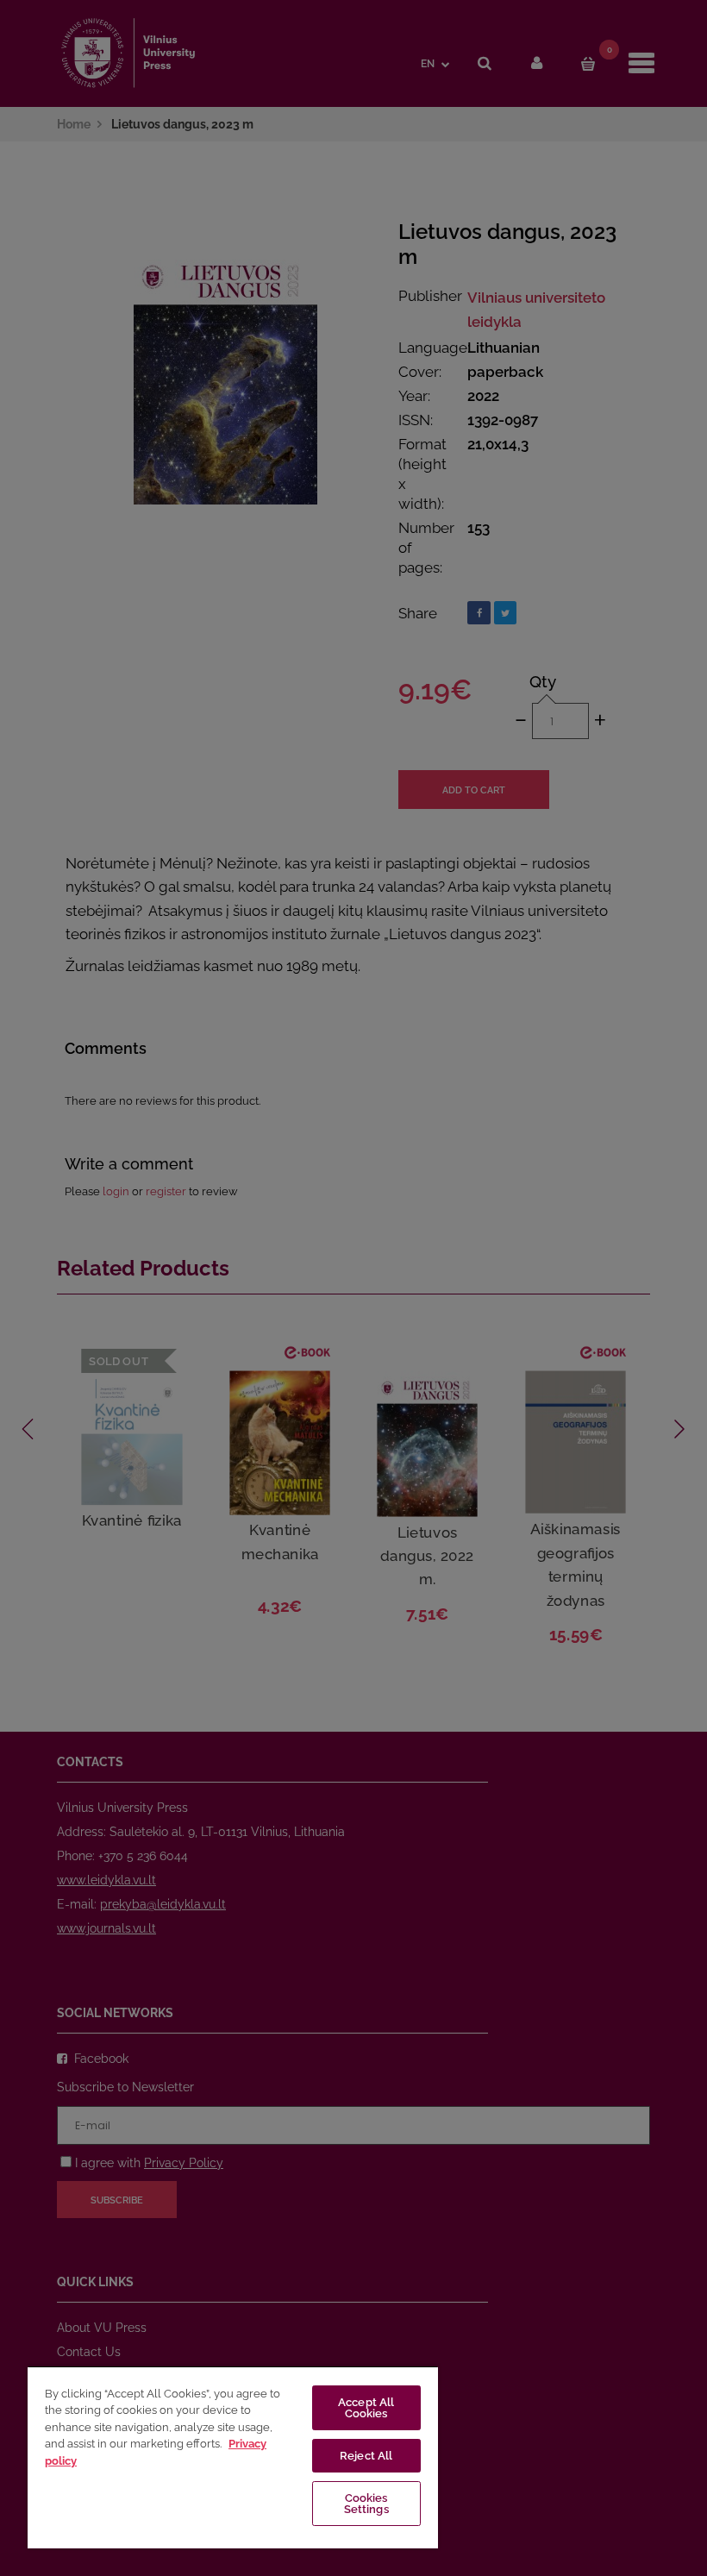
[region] (233, 2457)
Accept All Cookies (366, 2408)
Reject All (366, 2456)
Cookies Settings (366, 2504)
